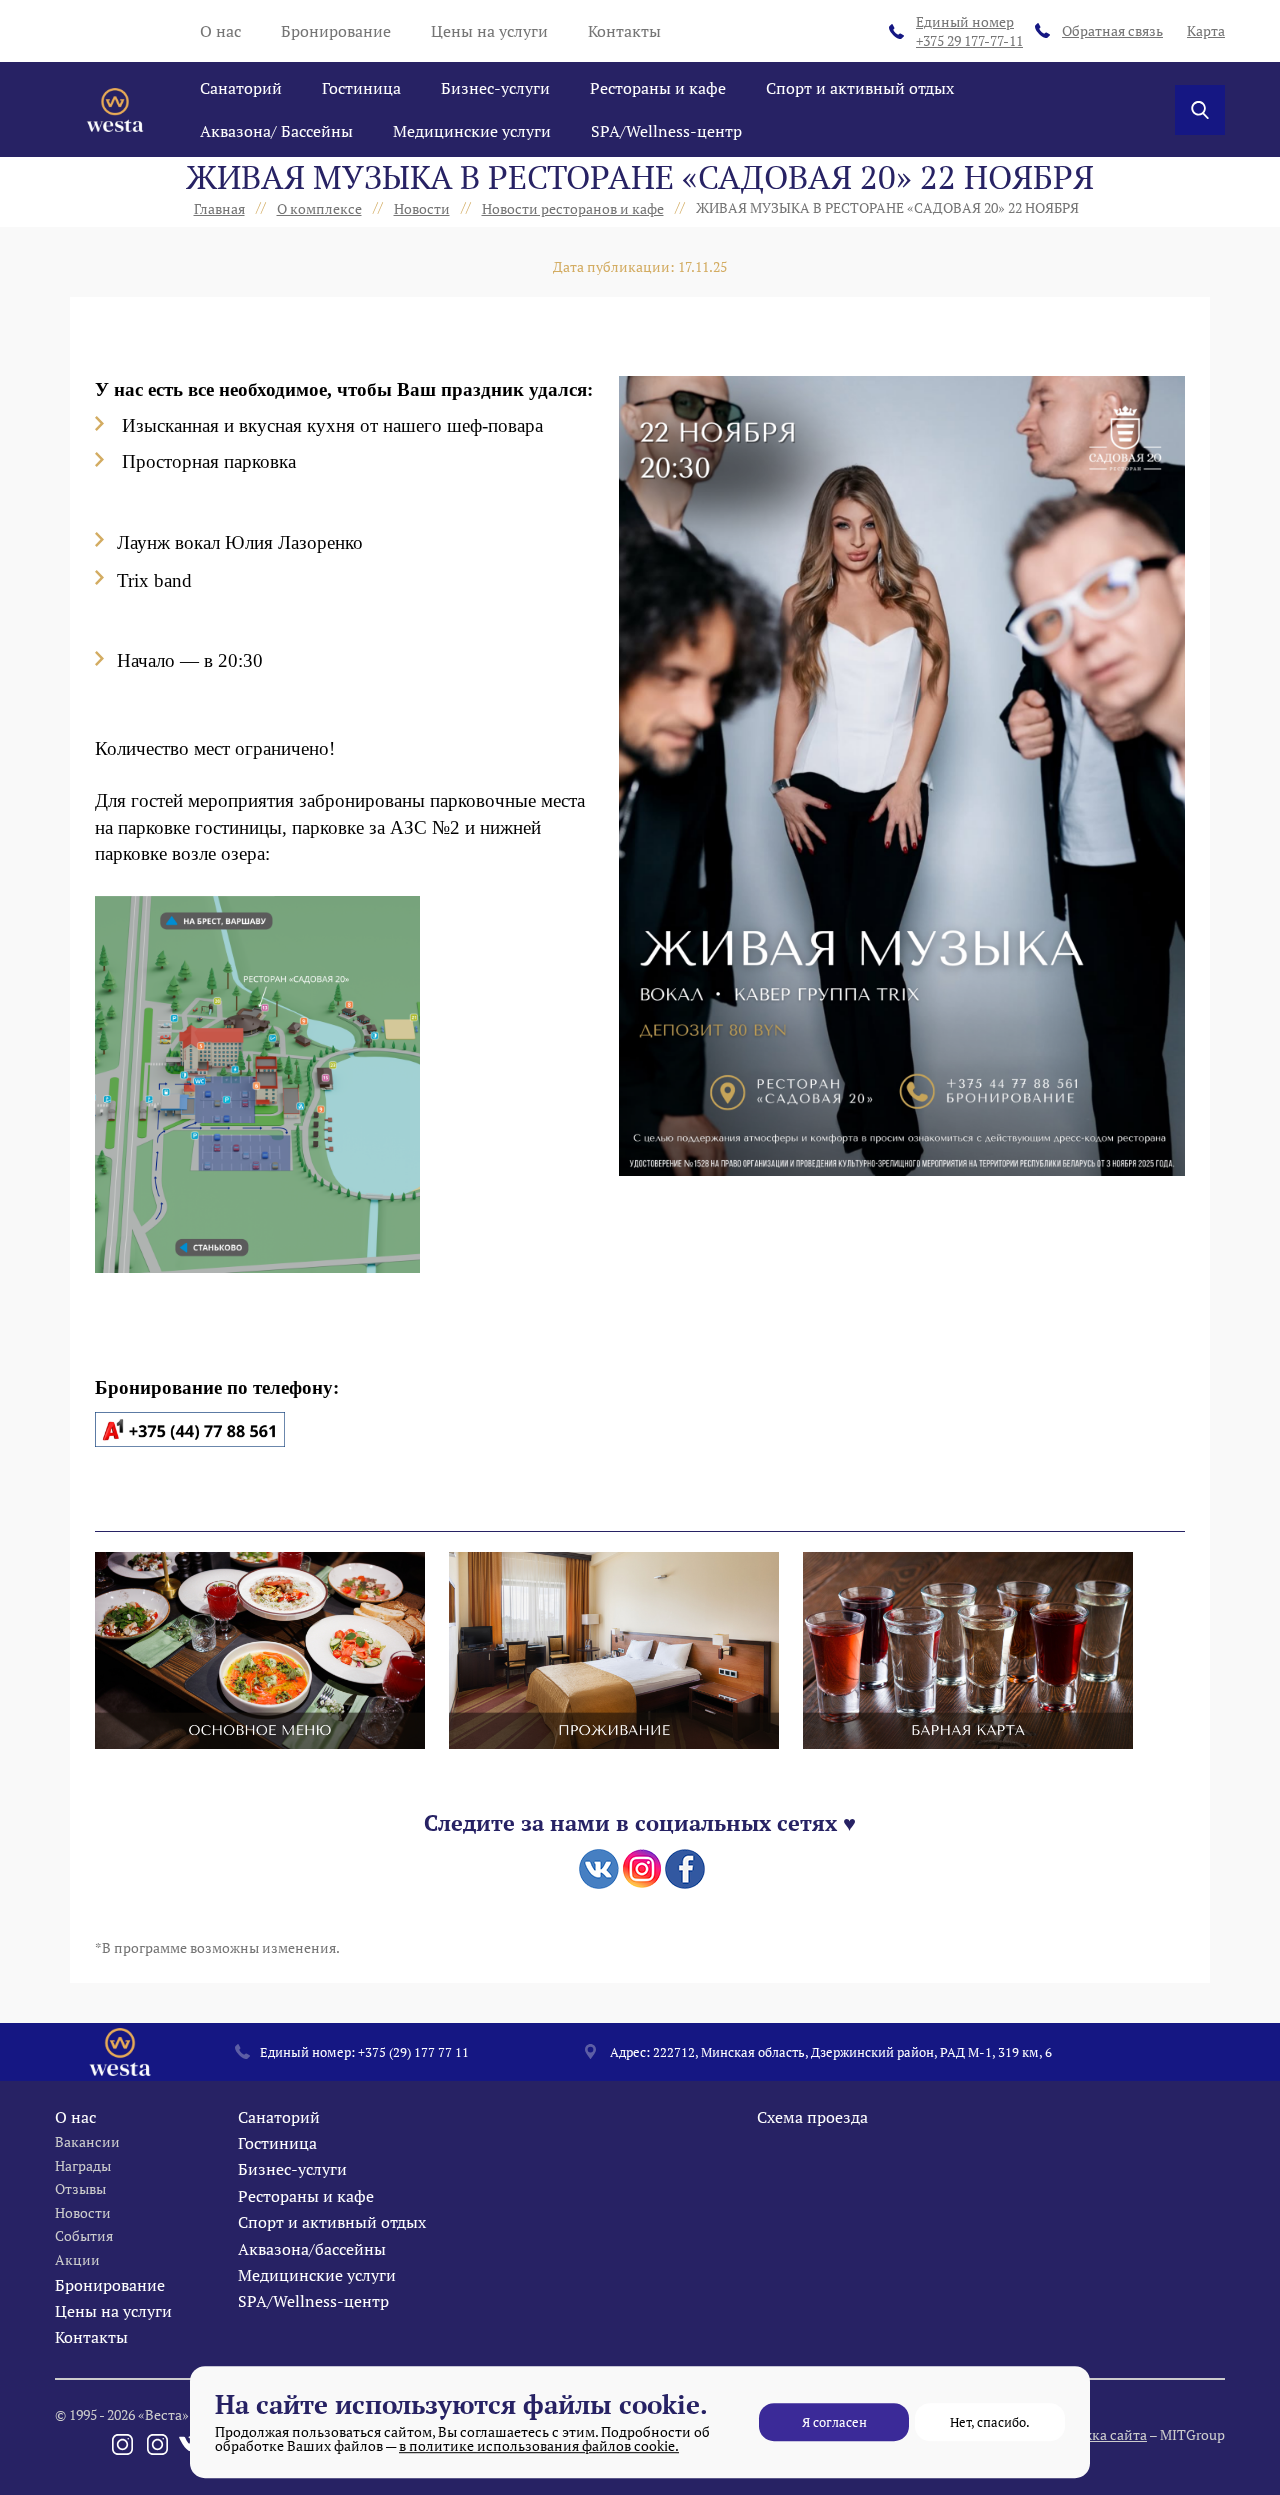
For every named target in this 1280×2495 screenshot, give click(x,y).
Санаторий (241, 88)
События (84, 2235)
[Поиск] (1200, 110)
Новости (83, 2212)
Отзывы (80, 2188)
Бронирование (336, 31)
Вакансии (87, 2141)
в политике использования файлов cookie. (539, 2445)
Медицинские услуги (472, 131)
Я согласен (834, 2422)
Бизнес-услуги (495, 88)
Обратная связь (1112, 30)
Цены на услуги (489, 31)
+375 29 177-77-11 (969, 31)
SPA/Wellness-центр (666, 131)
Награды (83, 2165)
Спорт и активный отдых (860, 88)
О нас (220, 31)
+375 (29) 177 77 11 (413, 2052)
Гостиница (361, 88)
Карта (1206, 30)
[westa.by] (115, 110)
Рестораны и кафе (658, 88)
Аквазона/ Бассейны (276, 131)
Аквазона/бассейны (312, 2249)
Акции (77, 2259)
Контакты (624, 31)
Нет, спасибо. (990, 2422)
